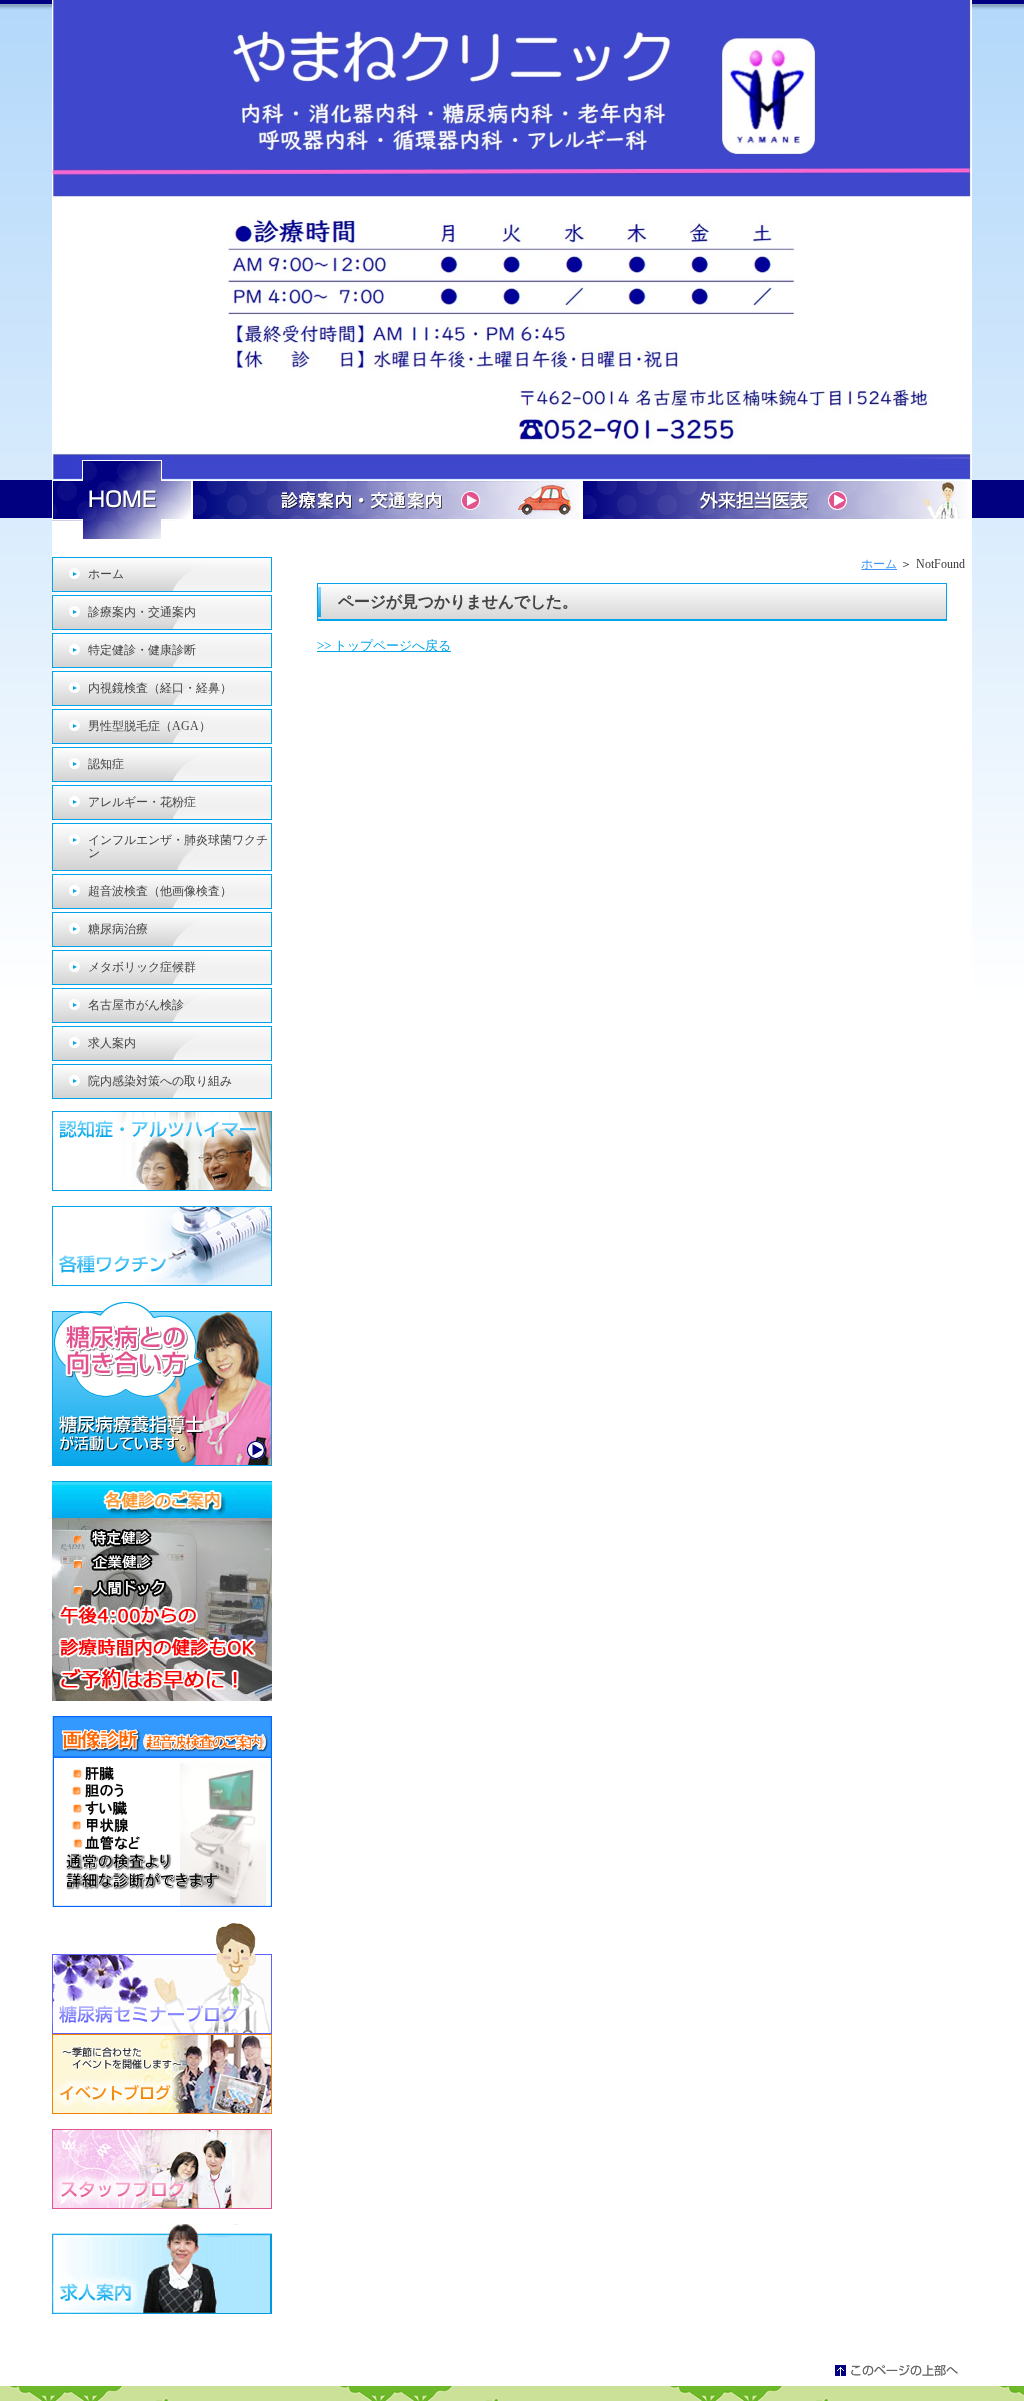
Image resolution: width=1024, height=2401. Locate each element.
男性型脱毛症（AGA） (149, 726)
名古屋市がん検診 (136, 1005)
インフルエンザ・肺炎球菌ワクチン (178, 846)
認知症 (106, 764)
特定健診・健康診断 (142, 650)
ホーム (879, 564)
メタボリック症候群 (142, 967)
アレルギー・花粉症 (142, 802)
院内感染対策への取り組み (160, 1081)
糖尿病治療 (118, 929)
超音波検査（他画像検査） (160, 891)
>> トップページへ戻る (384, 645)
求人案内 (112, 1043)
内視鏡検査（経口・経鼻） (160, 688)
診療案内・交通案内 (142, 612)
